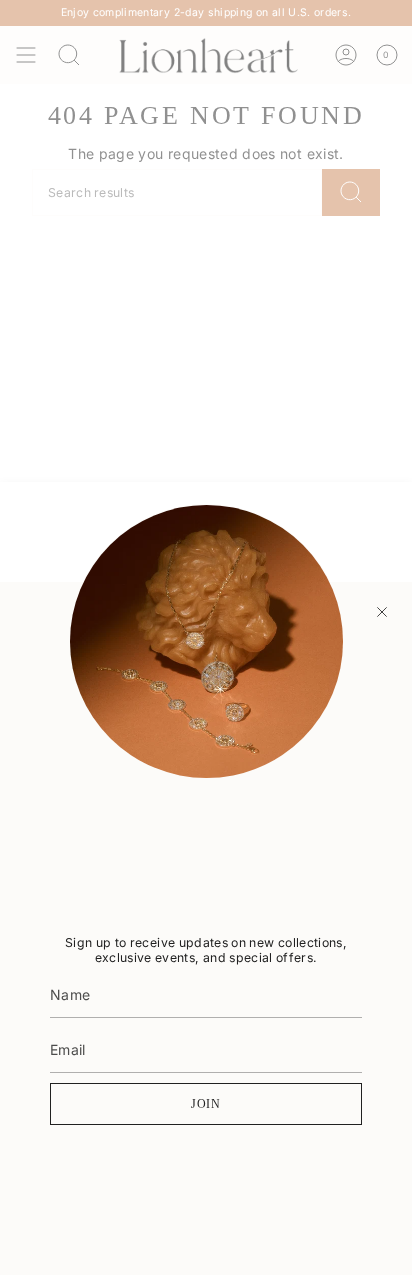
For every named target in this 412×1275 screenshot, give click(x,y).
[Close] (382, 612)
